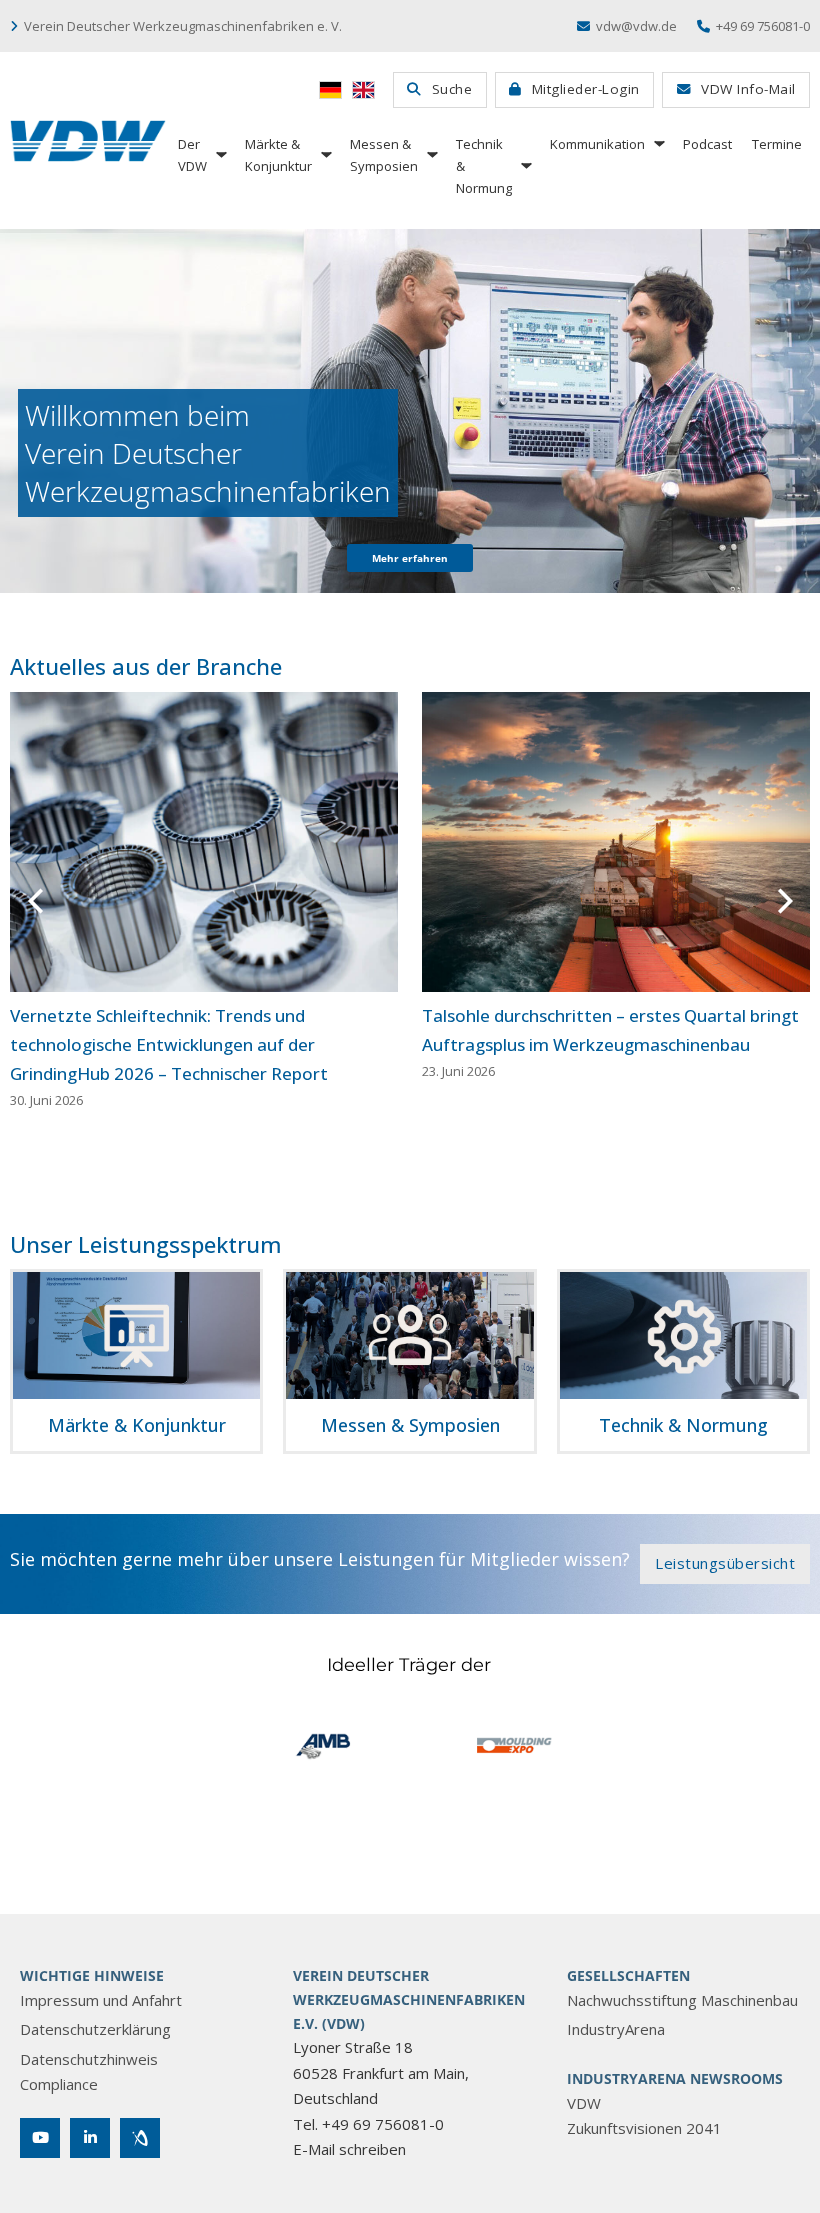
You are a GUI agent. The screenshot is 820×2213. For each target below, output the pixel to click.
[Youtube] (40, 2138)
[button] (35, 901)
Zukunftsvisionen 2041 (644, 2128)
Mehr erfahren (410, 558)
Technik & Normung (484, 166)
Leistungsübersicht (725, 1563)
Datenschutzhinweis (89, 2059)
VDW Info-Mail (748, 89)
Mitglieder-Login (586, 89)
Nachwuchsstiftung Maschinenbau (682, 2000)
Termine (777, 144)
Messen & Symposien (384, 155)
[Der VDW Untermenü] (220, 154)
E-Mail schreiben (349, 2149)
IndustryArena (616, 2029)
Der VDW (192, 155)
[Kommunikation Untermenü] (658, 143)
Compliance (59, 2084)
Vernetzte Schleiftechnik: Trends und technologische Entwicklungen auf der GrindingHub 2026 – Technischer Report (169, 1044)
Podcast (707, 144)
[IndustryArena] (140, 2138)
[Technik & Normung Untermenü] (525, 165)
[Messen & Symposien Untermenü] (431, 154)
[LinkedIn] (90, 2138)
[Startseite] (88, 141)
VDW (584, 2103)
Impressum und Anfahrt (101, 2000)
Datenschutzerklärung (95, 2029)
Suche (452, 89)
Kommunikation (597, 144)
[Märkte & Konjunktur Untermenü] (325, 154)
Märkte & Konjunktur (278, 155)
